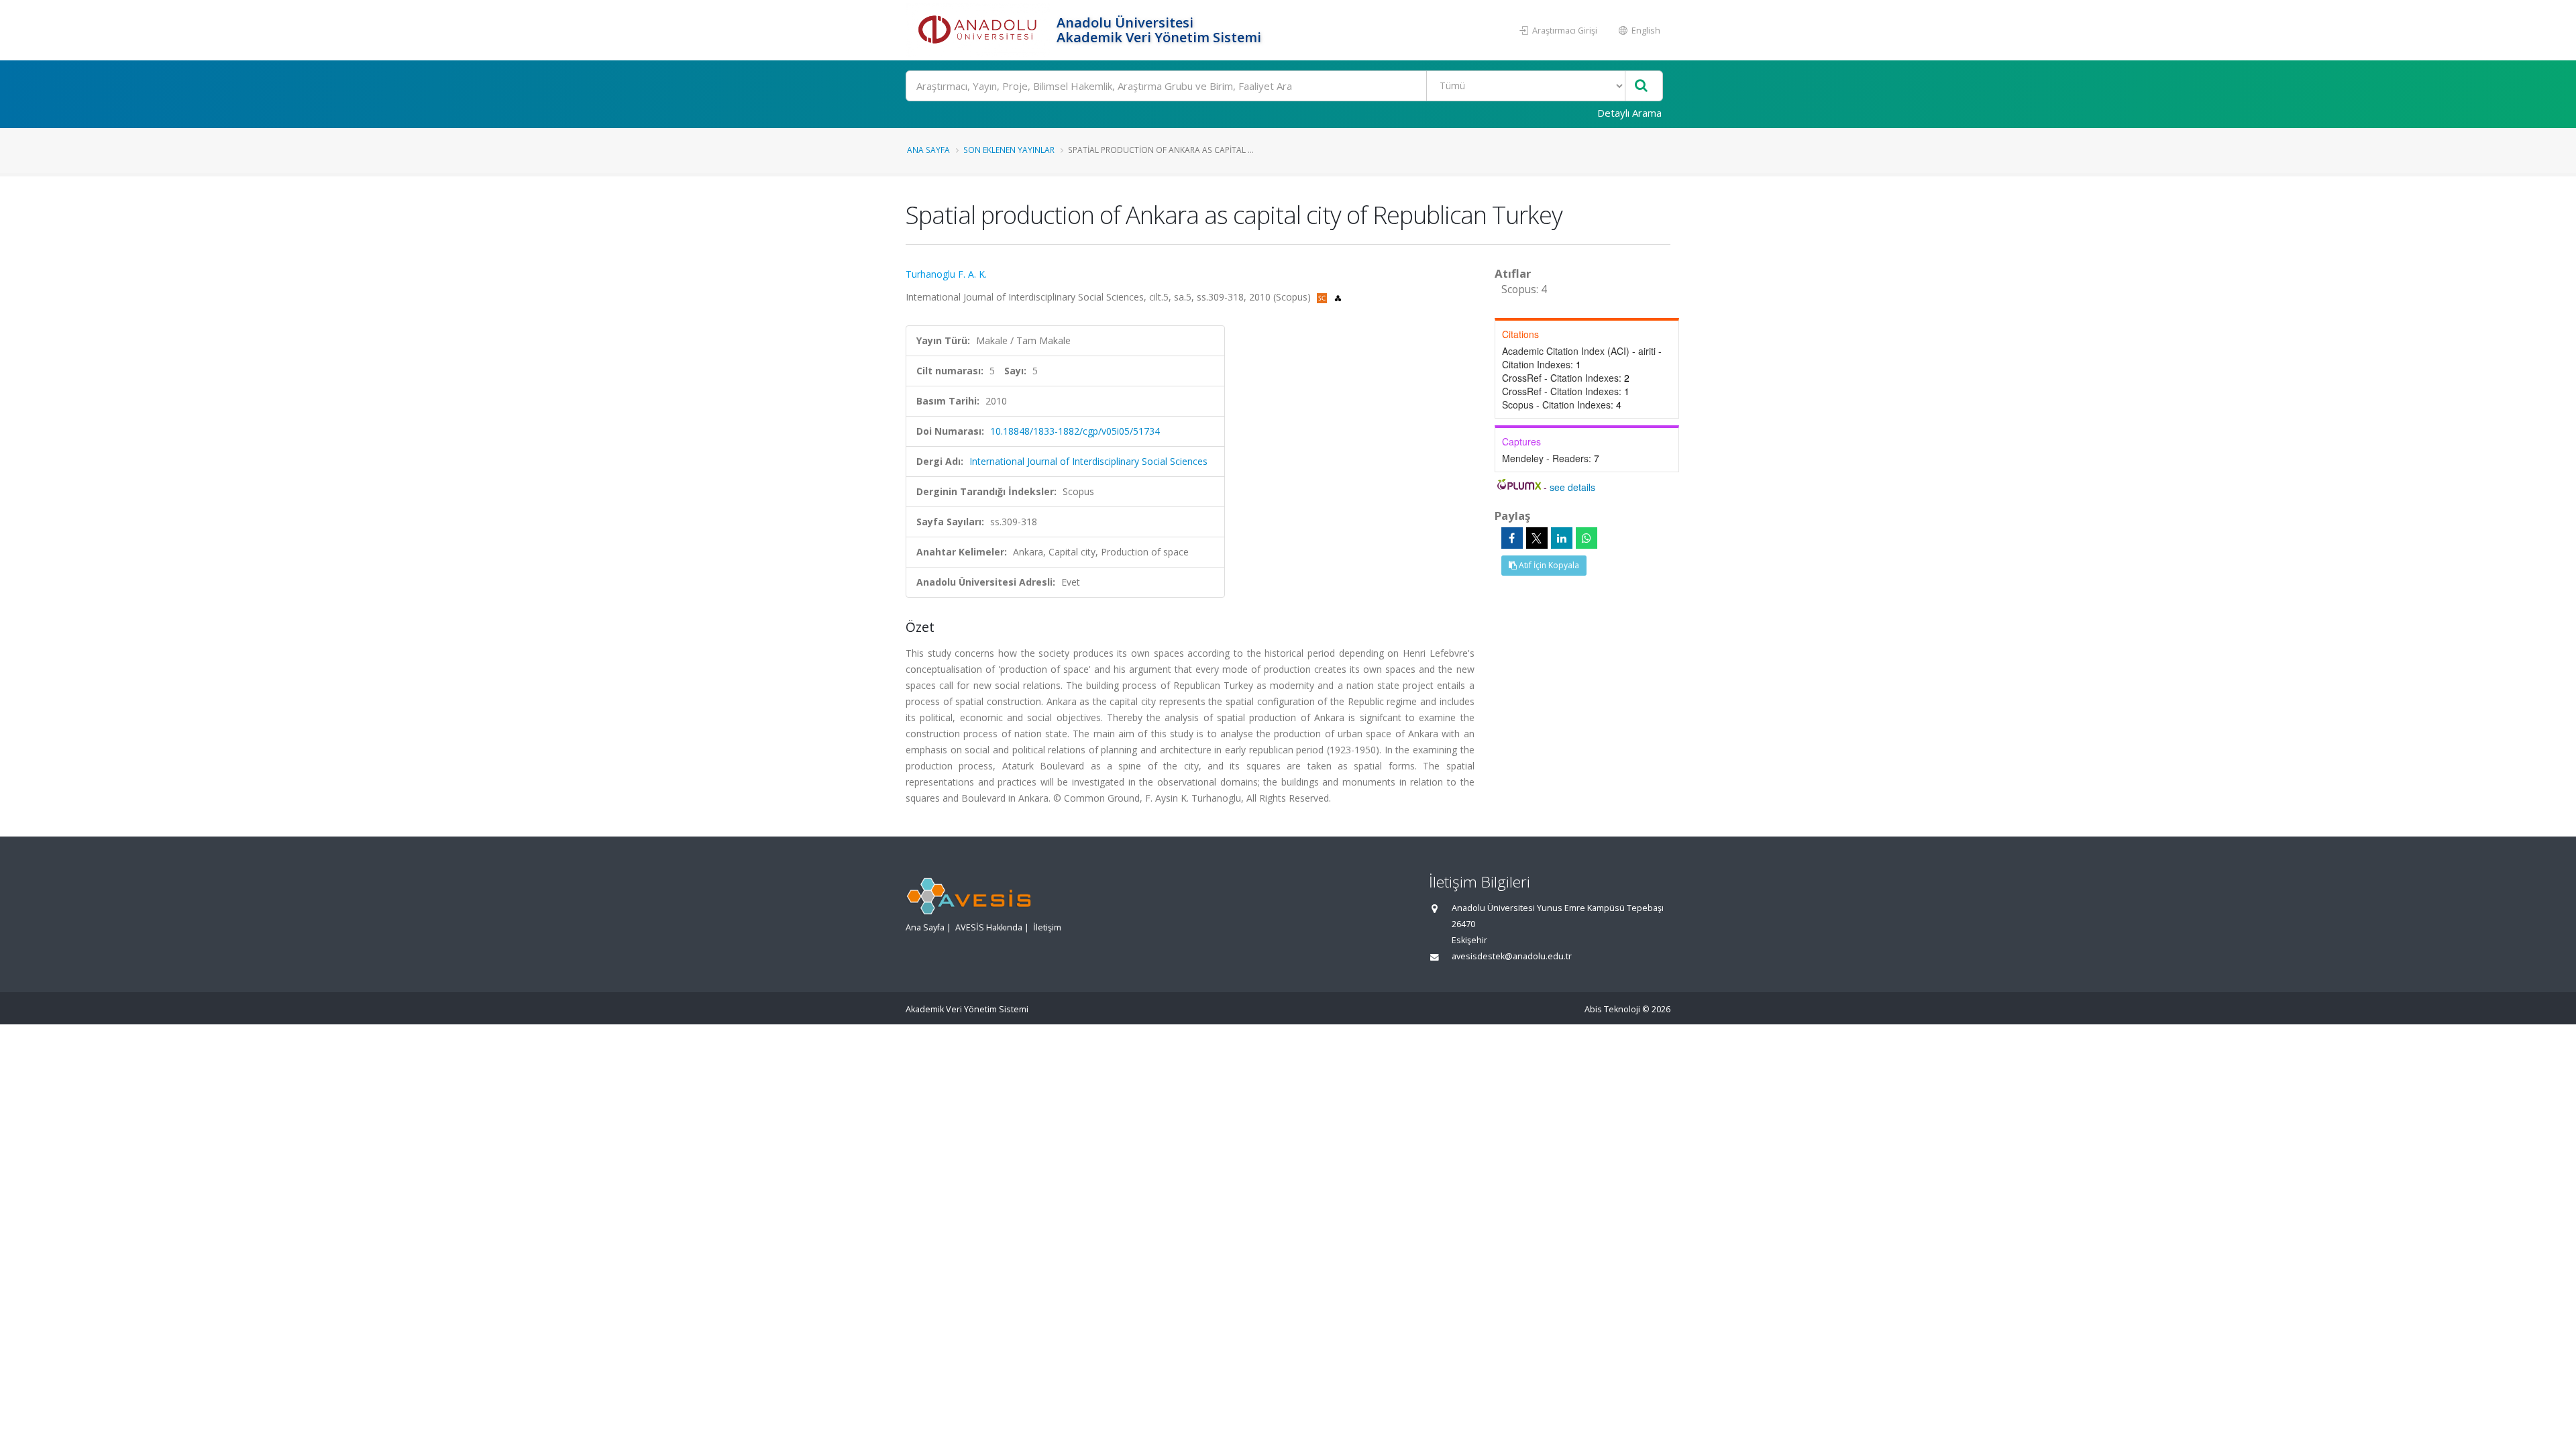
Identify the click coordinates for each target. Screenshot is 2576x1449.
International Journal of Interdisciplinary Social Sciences (1088, 461)
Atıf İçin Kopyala (1548, 565)
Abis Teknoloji (1612, 1009)
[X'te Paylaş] (1537, 538)
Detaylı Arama (1629, 113)
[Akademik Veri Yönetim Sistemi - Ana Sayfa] (979, 30)
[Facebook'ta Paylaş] (1512, 538)
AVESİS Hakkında (989, 927)
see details (1572, 487)
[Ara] (1641, 86)
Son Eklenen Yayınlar (1009, 150)
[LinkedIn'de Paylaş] (1562, 538)
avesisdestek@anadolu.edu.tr (1512, 956)
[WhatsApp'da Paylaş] (1587, 538)
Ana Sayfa (928, 150)
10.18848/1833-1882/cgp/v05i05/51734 (1075, 431)
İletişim (1047, 927)
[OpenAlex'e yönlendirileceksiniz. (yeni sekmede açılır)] (1338, 297)
